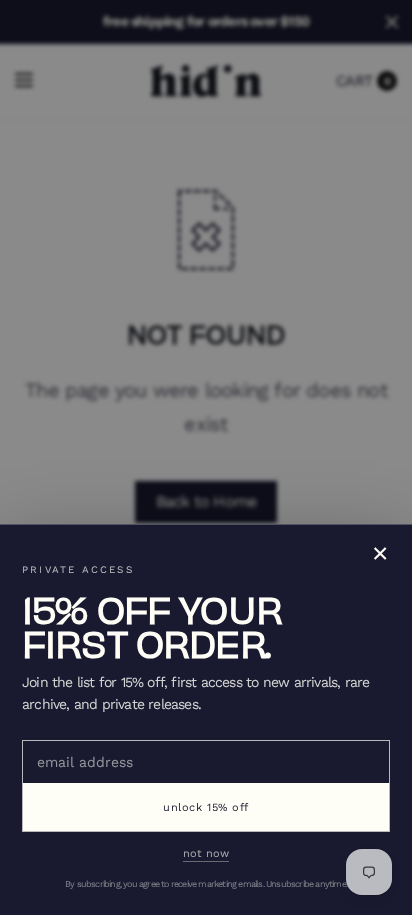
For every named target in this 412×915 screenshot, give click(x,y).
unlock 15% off (206, 807)
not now (206, 853)
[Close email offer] (206, 457)
